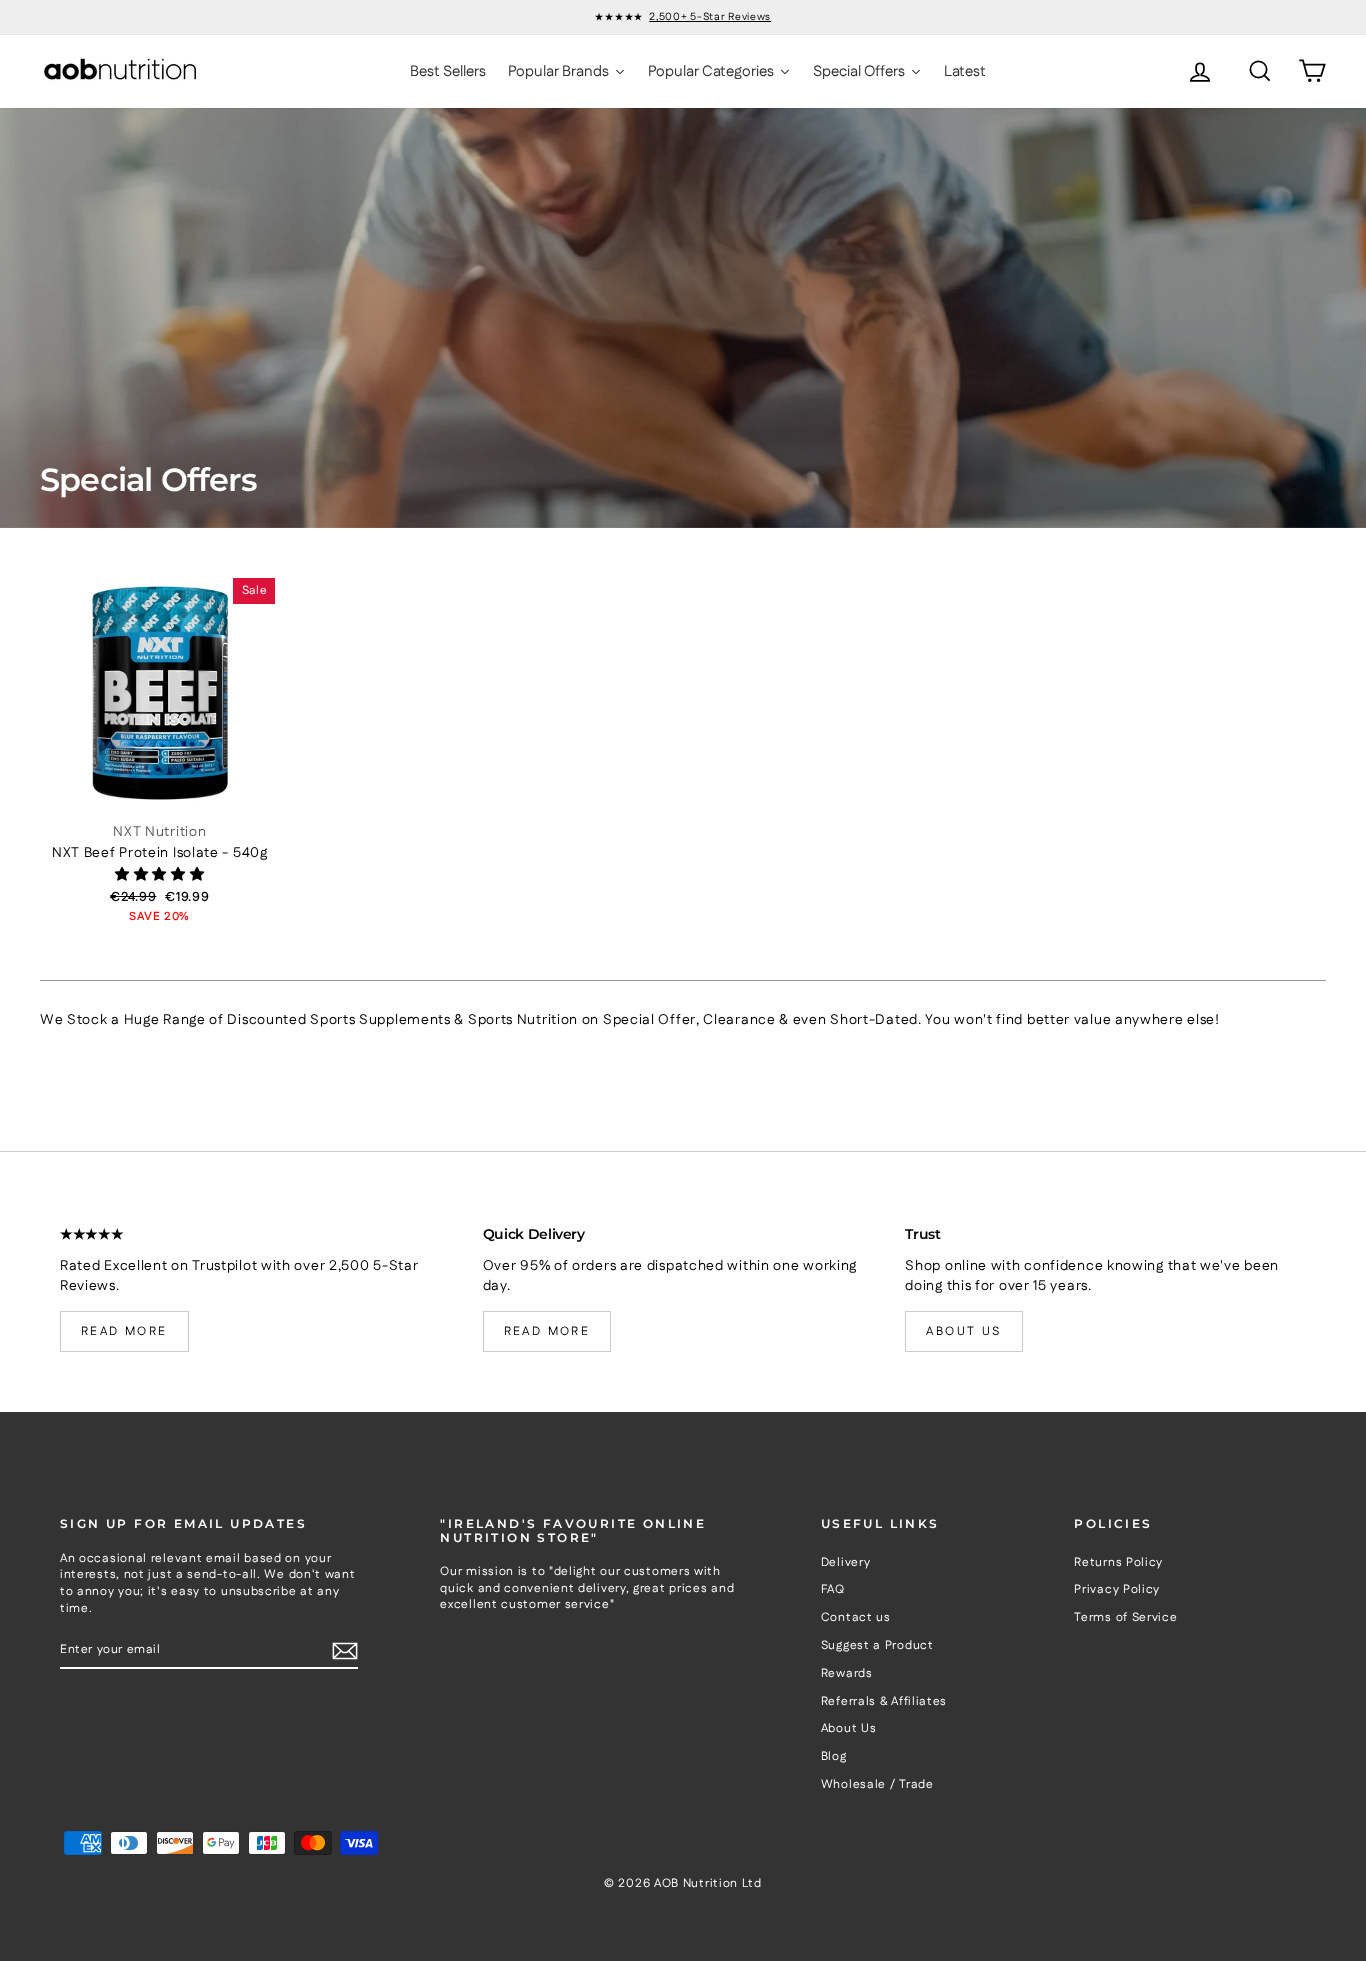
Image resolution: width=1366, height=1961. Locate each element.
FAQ (833, 1589)
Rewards (847, 1673)
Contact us (856, 1617)
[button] (160, 875)
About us (963, 1331)
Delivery (846, 1562)
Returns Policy (1118, 1562)
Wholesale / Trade (877, 1784)
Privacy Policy (1117, 1589)
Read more (124, 1331)
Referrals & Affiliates (884, 1701)
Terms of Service (1125, 1617)
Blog (834, 1756)
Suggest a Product (877, 1645)
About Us (849, 1728)
